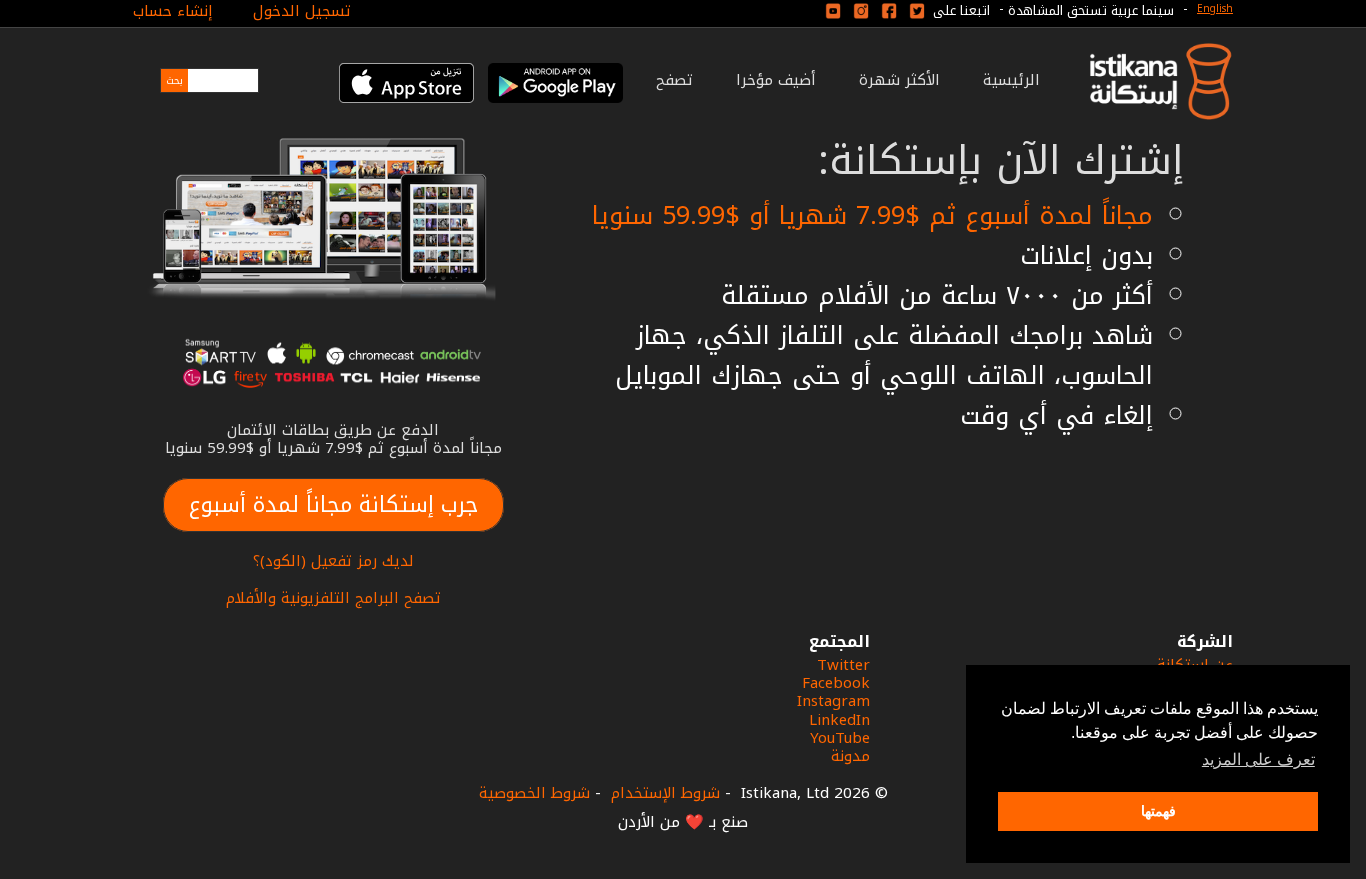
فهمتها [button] (1158, 811)
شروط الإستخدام (665, 793)
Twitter (843, 665)
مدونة (850, 756)
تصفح (674, 80)
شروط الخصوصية (534, 793)
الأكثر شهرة (899, 80)
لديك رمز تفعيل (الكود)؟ (333, 561)
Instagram (833, 701)
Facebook (836, 683)
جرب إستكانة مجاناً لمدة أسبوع (333, 505)
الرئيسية (1011, 80)
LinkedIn (839, 720)
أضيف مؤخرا (776, 80)
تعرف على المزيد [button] (1258, 759)
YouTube (840, 738)
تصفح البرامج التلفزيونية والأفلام (333, 598)
